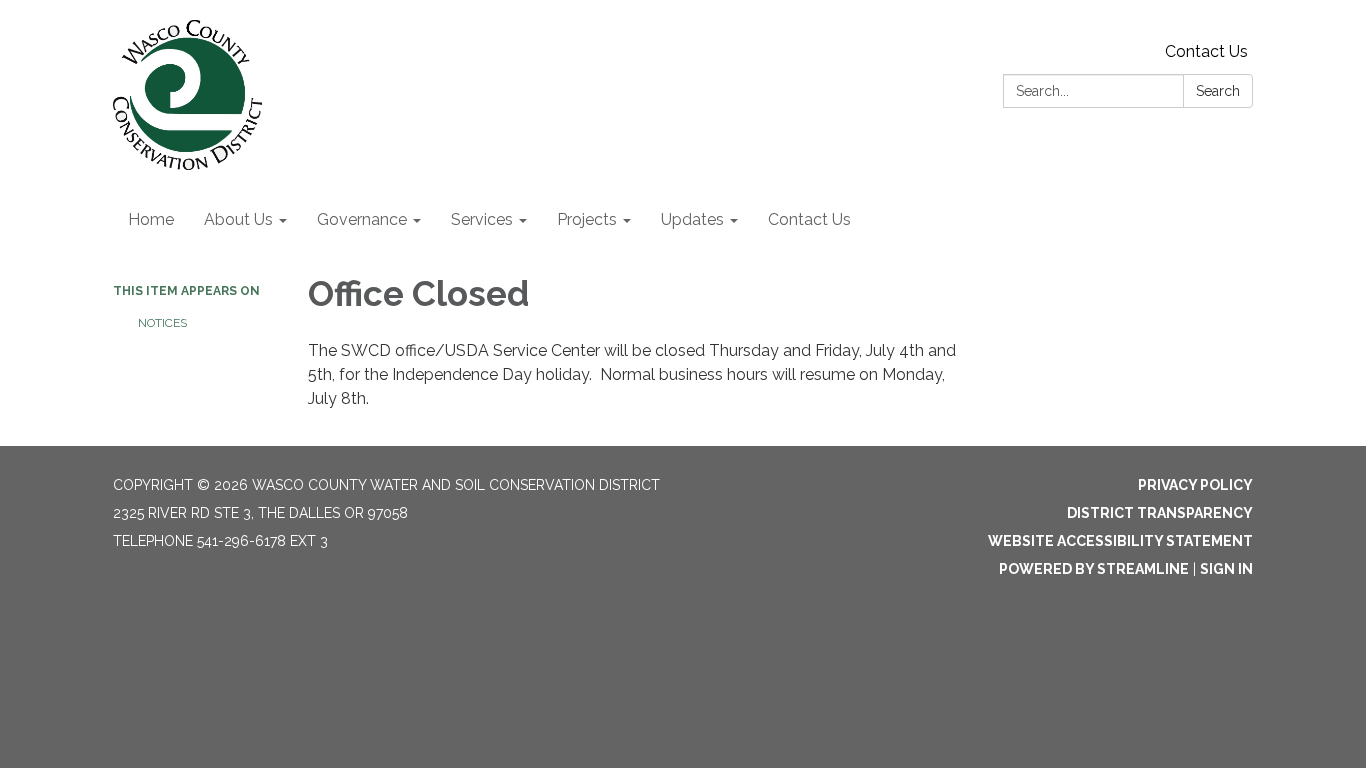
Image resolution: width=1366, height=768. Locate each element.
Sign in (1226, 569)
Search (1218, 91)
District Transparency (1160, 513)
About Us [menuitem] (238, 219)
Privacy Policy (1195, 485)
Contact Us (1206, 51)
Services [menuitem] (482, 219)
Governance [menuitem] (362, 219)
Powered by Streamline (1094, 569)
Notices (162, 323)
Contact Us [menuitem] (809, 219)
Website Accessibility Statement (1120, 541)
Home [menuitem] (151, 219)
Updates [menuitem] (692, 219)
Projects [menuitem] (587, 219)
